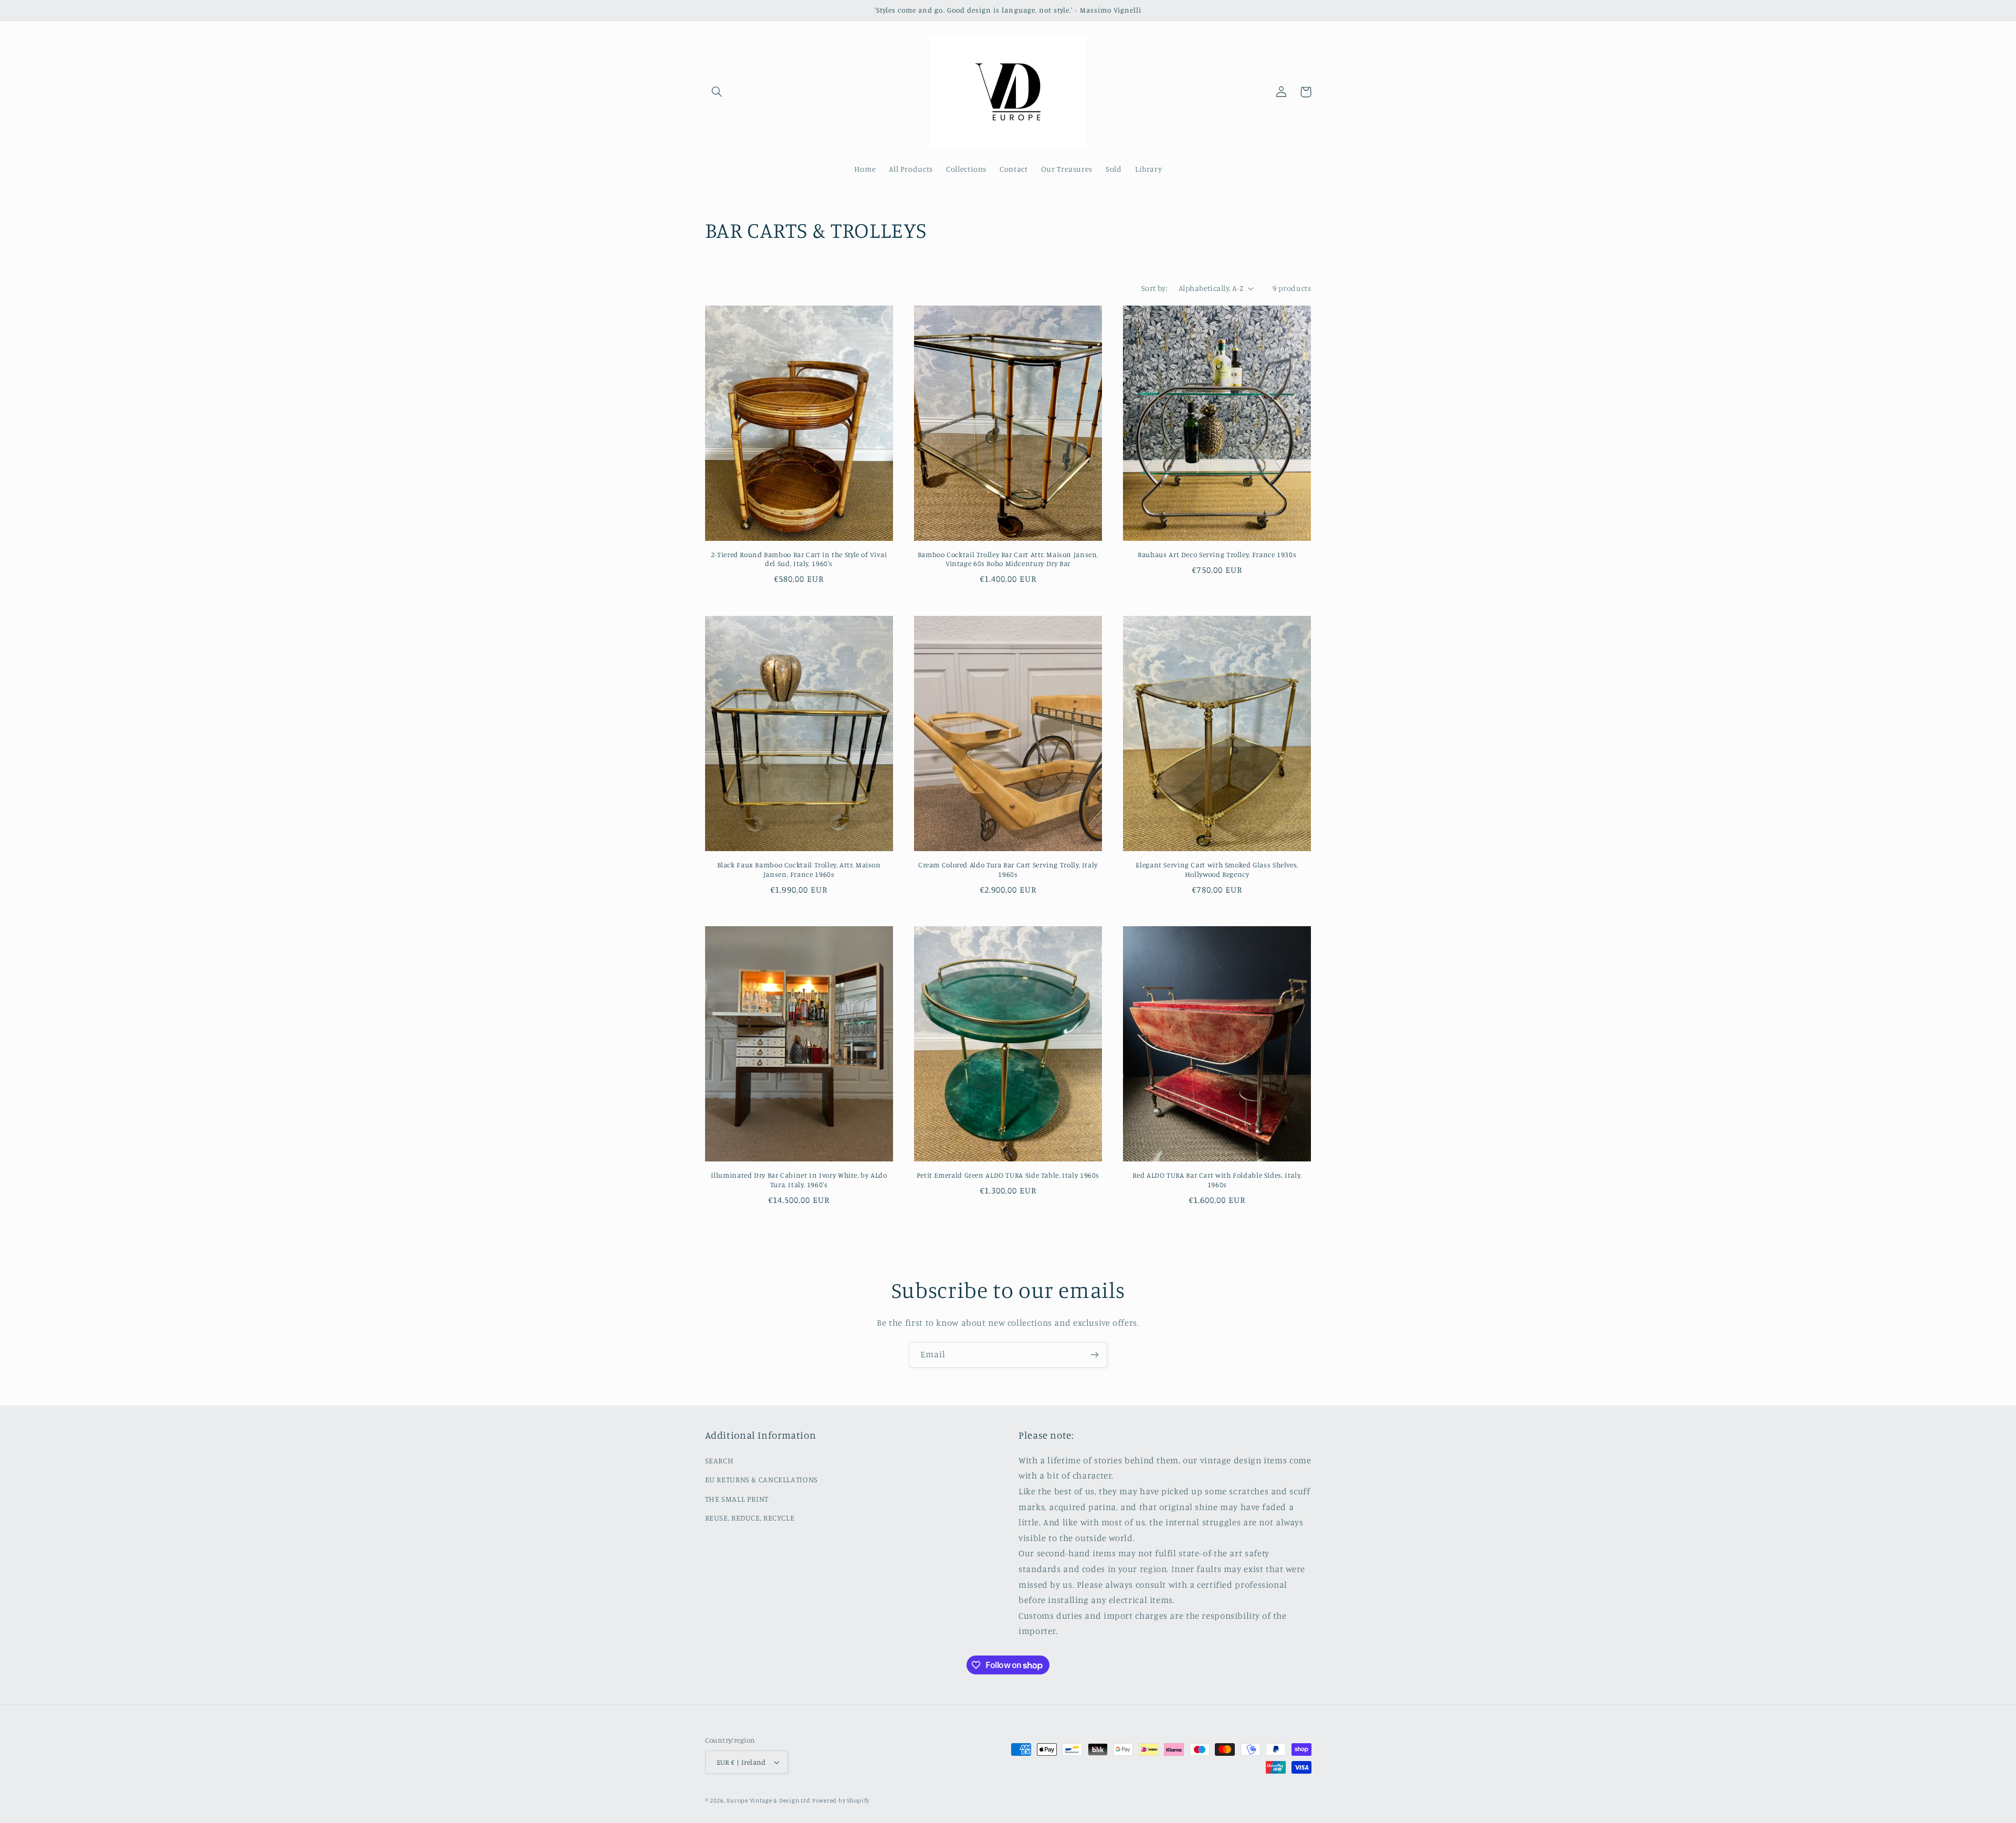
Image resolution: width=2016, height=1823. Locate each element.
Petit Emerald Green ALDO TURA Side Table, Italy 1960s (1008, 1175)
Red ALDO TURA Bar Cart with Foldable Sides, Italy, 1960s (1217, 1180)
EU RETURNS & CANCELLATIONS (762, 1479)
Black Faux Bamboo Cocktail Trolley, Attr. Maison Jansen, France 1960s (799, 869)
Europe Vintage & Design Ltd (768, 1800)
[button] (717, 92)
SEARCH (720, 1460)
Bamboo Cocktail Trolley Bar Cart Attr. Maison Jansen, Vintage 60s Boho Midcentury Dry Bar (1008, 559)
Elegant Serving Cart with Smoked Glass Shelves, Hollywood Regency (1217, 869)
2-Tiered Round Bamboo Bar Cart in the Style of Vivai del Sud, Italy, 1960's (799, 559)
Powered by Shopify (841, 1800)
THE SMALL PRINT (737, 1499)
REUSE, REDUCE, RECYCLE (750, 1518)
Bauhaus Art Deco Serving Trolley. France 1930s (1217, 554)
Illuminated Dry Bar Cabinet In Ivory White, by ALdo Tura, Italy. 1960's (799, 1180)
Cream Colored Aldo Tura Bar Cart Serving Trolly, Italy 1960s (1008, 869)
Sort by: (1154, 288)
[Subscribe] (1095, 1355)
